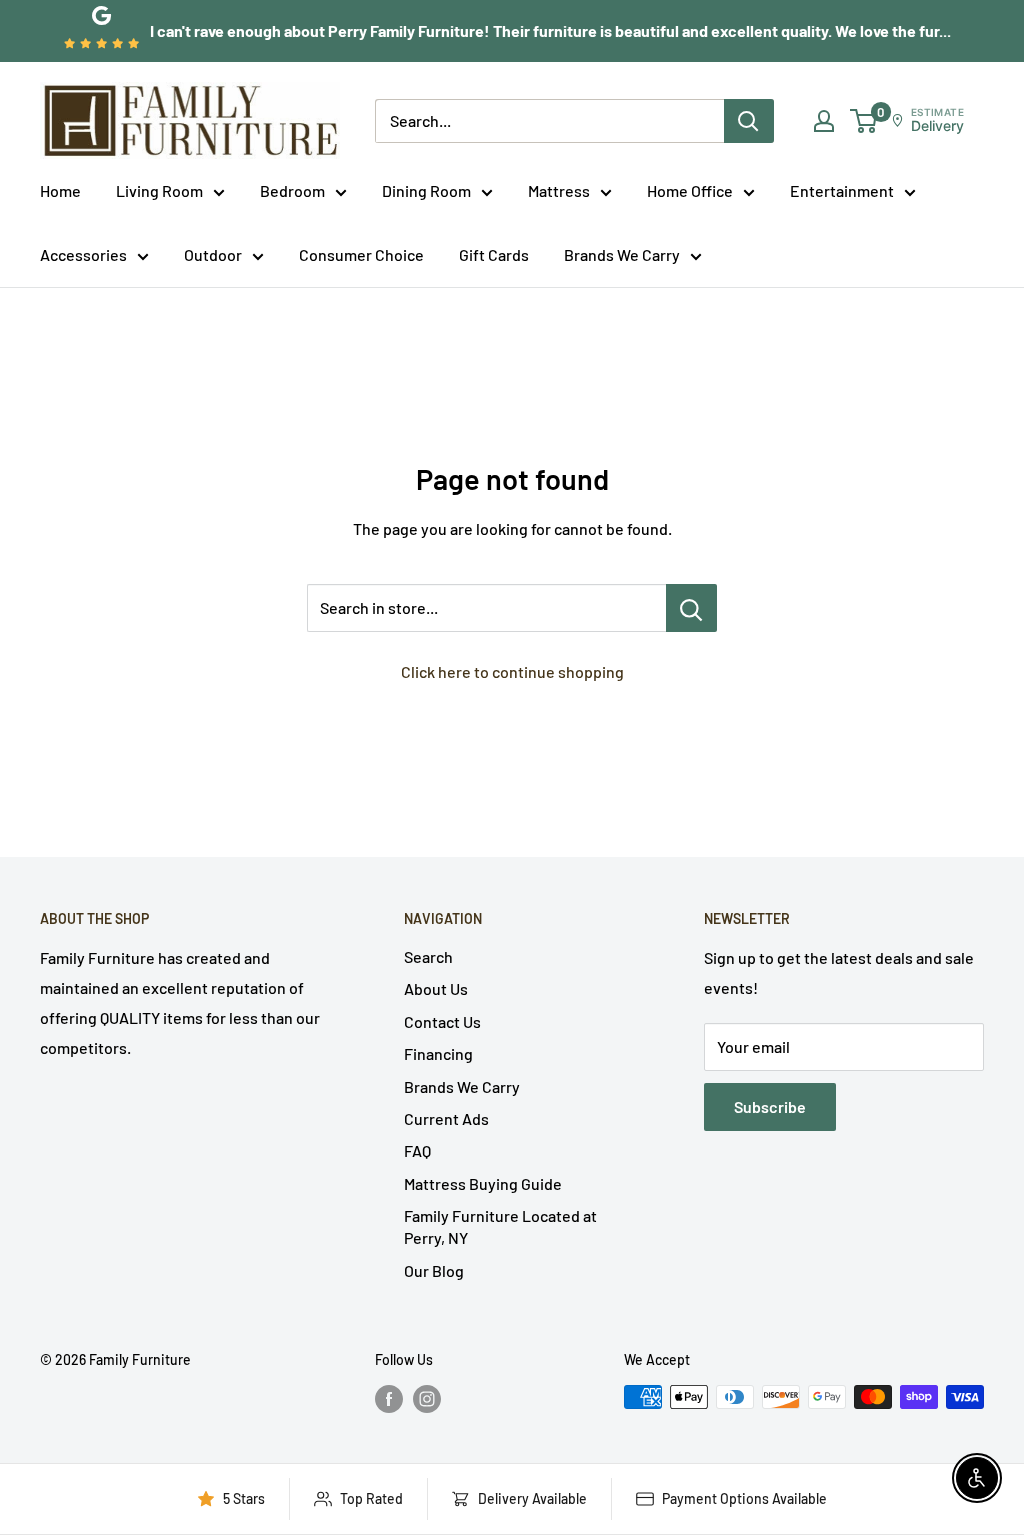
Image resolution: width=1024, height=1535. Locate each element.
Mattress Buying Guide (483, 1183)
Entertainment (842, 190)
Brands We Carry (622, 254)
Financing (438, 1053)
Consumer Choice (361, 254)
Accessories (83, 254)
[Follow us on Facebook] (389, 1399)
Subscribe (770, 1106)
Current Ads (446, 1118)
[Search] (749, 121)
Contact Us (442, 1021)
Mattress (559, 190)
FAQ (417, 1150)
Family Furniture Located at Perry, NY (500, 1226)
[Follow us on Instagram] (427, 1399)
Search (428, 956)
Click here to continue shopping (512, 671)
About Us (436, 988)
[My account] (824, 121)
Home (60, 190)
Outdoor (213, 254)
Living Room (159, 190)
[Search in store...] (691, 608)
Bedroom (292, 190)
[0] (864, 121)
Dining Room (426, 190)
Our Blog (434, 1270)
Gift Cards (494, 254)
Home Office (690, 190)
